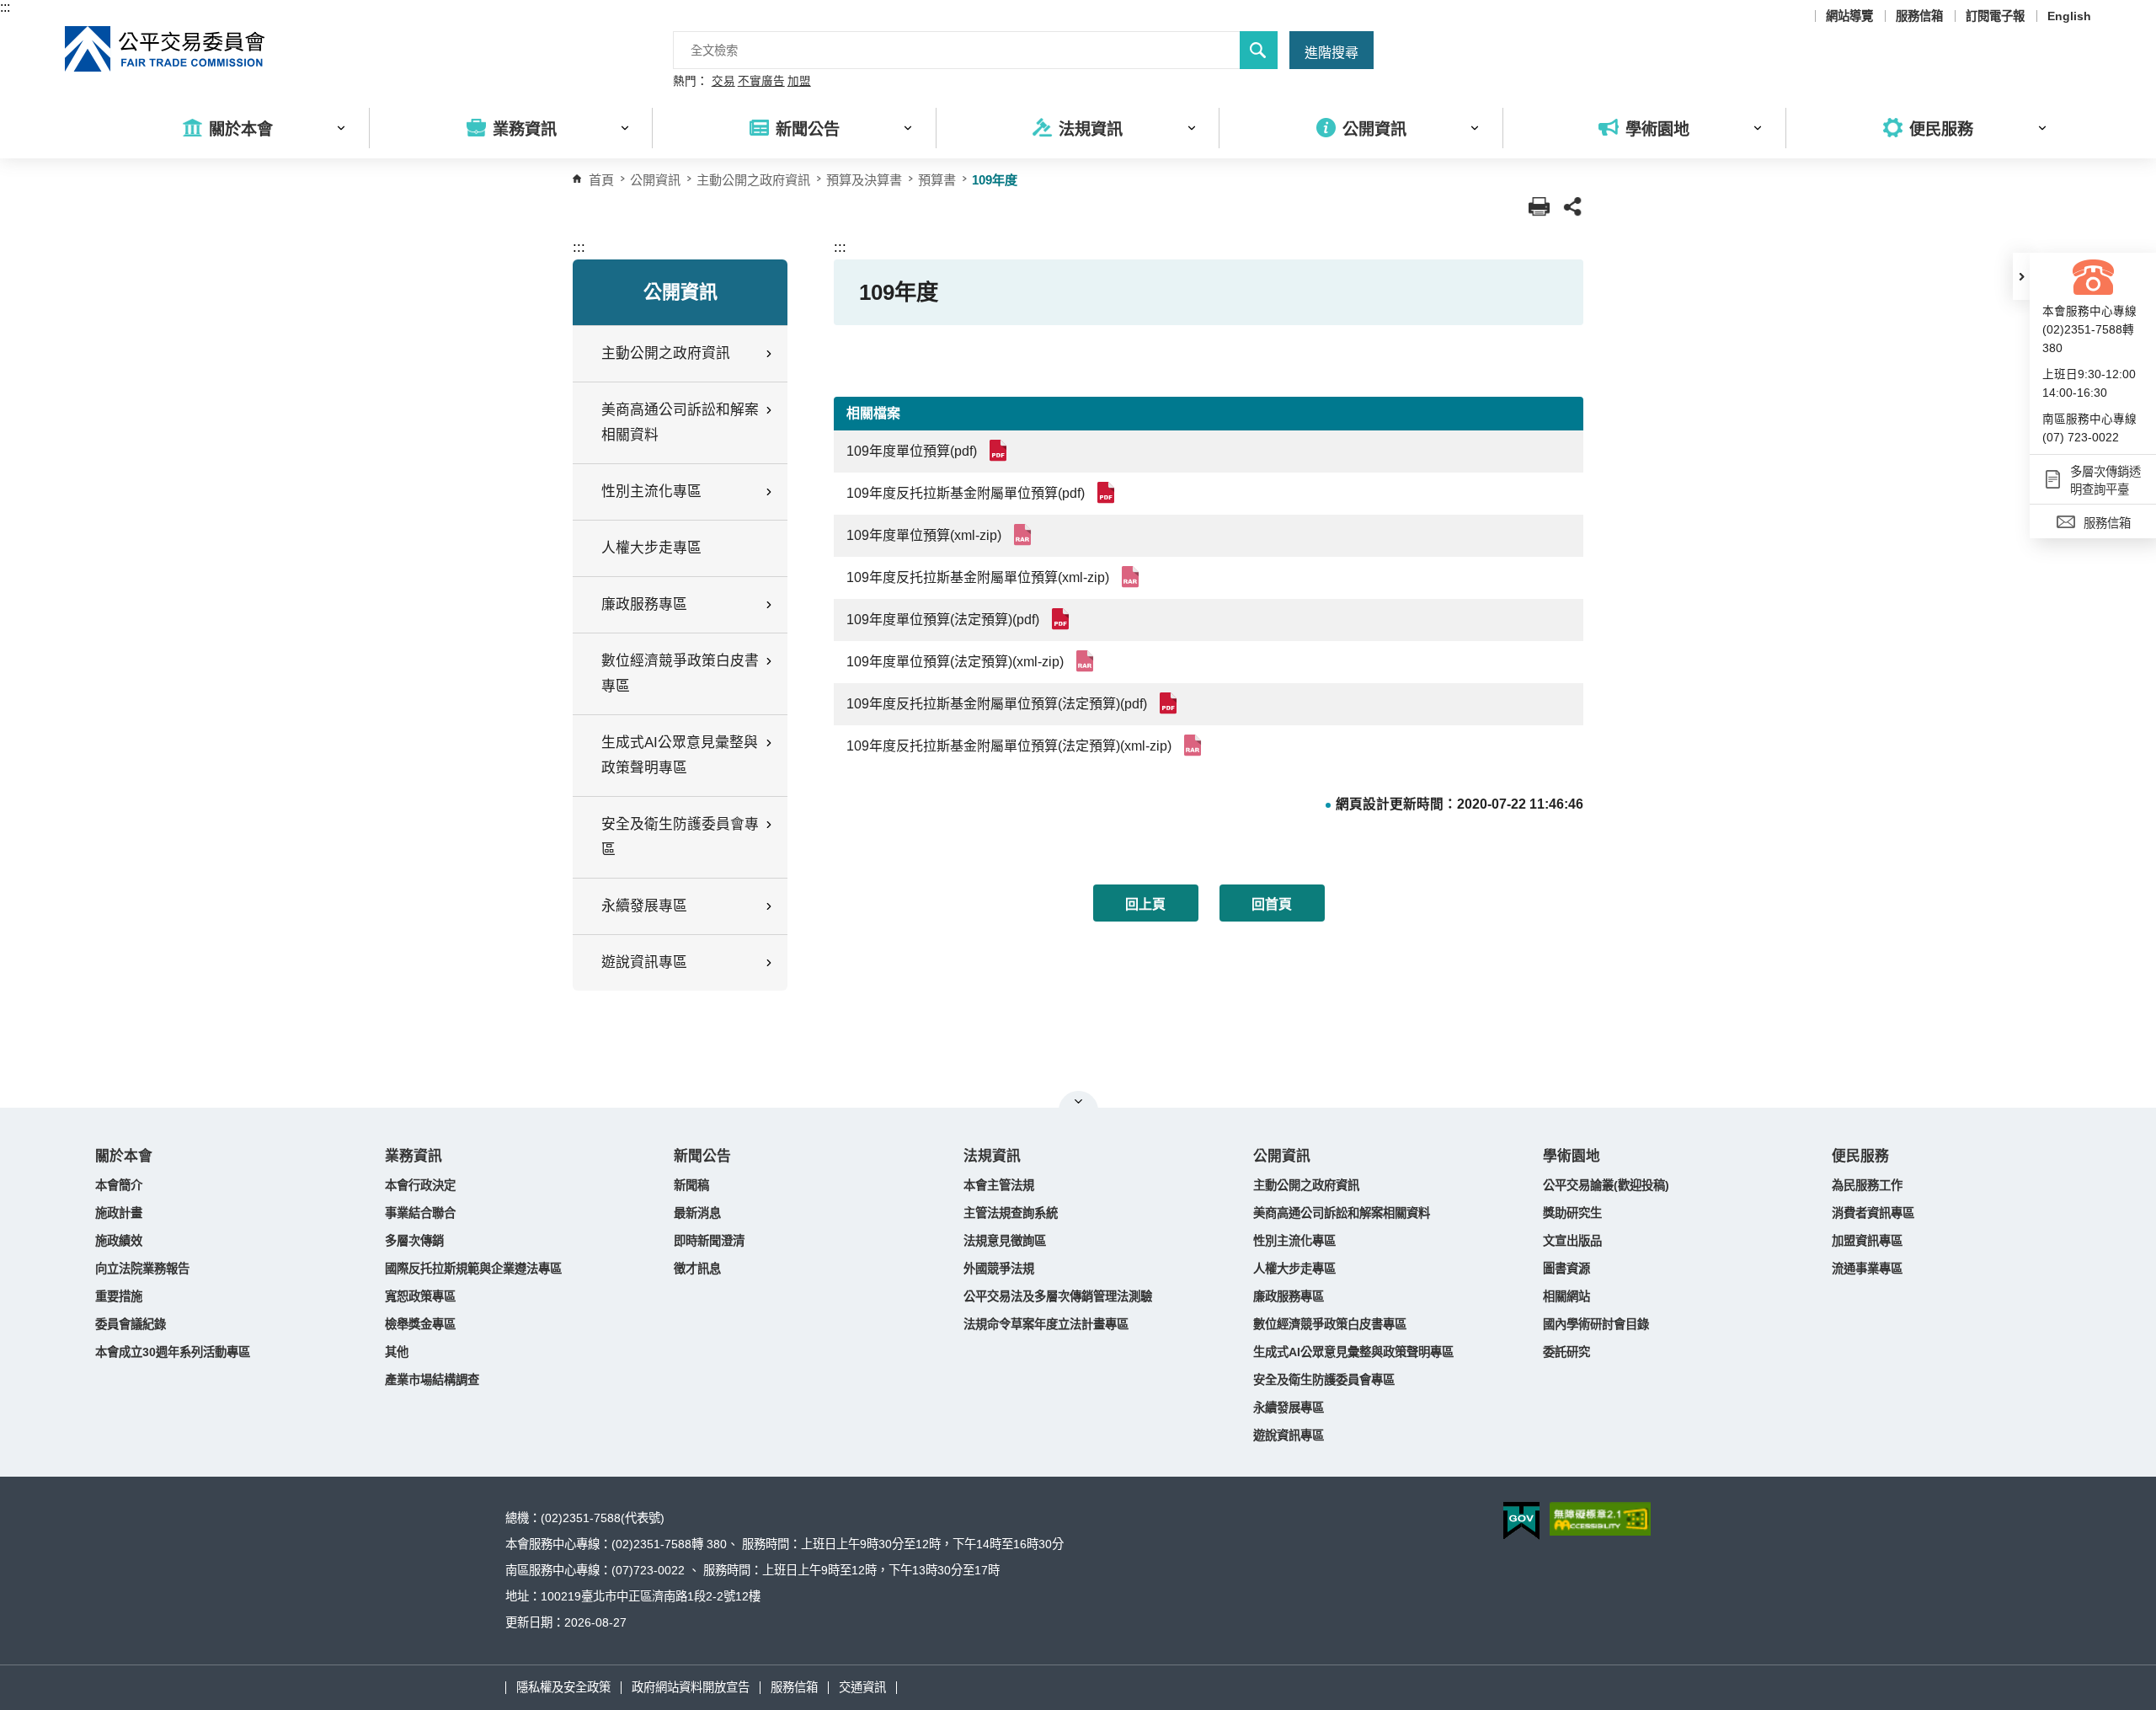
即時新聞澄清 (709, 1241)
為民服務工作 (1867, 1185)
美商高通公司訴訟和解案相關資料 (1342, 1213)
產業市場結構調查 (432, 1380)
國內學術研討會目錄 (1596, 1324)
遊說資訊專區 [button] (644, 962)
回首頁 (1272, 904)
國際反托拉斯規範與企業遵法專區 (473, 1269)
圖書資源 (1566, 1269)
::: (5, 7)
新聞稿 (691, 1185)
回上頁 (1145, 904)
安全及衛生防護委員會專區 (1324, 1380)
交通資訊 (862, 1687)
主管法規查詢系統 (1011, 1213)
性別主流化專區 (1294, 1241)
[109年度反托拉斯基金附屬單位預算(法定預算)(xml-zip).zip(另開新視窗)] (1195, 745)
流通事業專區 (1867, 1269)
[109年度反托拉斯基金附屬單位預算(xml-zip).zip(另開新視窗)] (1133, 577)
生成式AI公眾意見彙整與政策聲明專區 (1353, 1352)
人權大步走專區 (651, 548)
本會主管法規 (999, 1185)
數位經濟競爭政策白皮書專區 (1330, 1324)
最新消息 (697, 1213)
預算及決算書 (864, 180)
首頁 (601, 180)
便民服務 (1860, 1156)
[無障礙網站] (1600, 1519)
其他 (397, 1352)
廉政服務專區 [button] (644, 604)
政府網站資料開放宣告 (691, 1687)
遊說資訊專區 (1289, 1435)
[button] (2021, 276)
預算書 (937, 180)
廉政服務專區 (1289, 1296)
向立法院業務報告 (142, 1269)
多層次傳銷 (414, 1241)
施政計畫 (119, 1213)
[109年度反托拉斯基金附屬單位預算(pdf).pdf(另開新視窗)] (1109, 492)
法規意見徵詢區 (1005, 1241)
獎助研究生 (1572, 1213)
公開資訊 (1282, 1156)
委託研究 (1566, 1352)
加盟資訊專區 (1867, 1241)
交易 (723, 82)
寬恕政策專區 (420, 1296)
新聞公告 (702, 1156)
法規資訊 (992, 1156)
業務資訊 (414, 1156)
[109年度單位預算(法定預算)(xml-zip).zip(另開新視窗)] (1088, 661)
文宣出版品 (1572, 1241)
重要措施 (119, 1296)
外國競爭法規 (999, 1269)
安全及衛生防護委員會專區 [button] (680, 837)
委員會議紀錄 (131, 1324)
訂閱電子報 (1995, 16)
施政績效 (119, 1241)
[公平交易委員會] (166, 49)
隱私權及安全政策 (563, 1687)
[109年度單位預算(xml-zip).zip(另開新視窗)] (1025, 534)
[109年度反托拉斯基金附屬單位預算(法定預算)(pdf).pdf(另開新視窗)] (1171, 703)
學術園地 (1572, 1156)
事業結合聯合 (420, 1213)
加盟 (799, 82)
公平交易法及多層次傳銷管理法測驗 (1058, 1296)
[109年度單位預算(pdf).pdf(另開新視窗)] (1001, 450)
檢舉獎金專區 (420, 1324)
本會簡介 (119, 1185)
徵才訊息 (697, 1269)
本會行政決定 (420, 1185)
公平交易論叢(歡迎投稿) (1606, 1185)
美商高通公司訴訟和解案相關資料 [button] (680, 422)
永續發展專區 (1289, 1408)
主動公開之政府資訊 (753, 180)
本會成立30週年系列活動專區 (173, 1352)
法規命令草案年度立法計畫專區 (1046, 1324)
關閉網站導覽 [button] (1078, 1101)
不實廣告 (761, 82)
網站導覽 (1849, 16)
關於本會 (124, 1156)
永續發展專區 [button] (644, 906)
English (2069, 16)
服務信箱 (1919, 16)
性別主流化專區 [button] (651, 492)
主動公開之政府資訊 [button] (666, 353)
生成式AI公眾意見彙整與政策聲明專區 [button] (680, 755)
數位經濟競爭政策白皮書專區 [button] (680, 673)
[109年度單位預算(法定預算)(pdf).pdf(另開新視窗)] (1063, 619)
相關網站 (1566, 1296)
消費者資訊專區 (1873, 1213)
